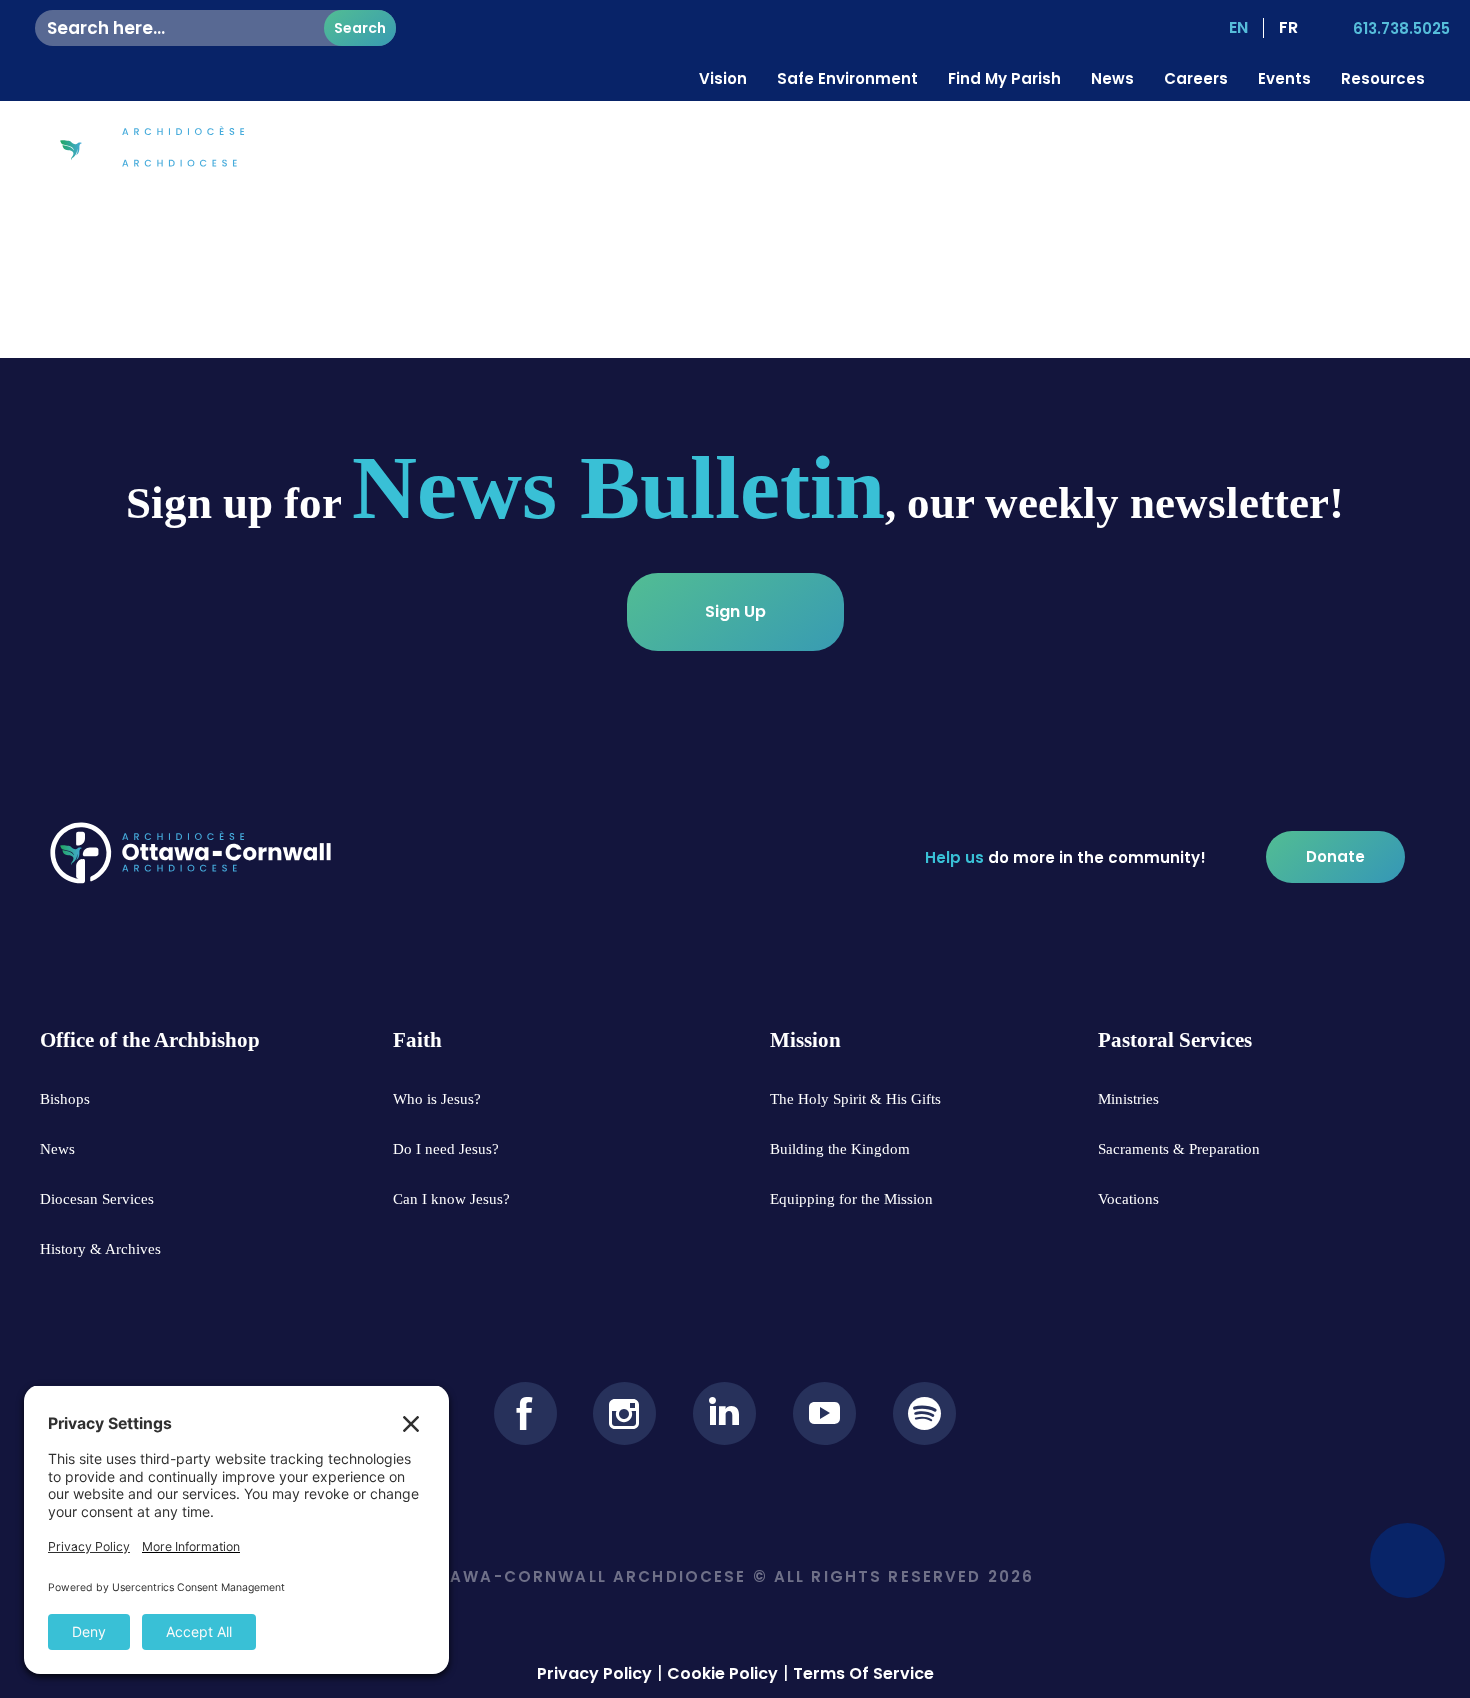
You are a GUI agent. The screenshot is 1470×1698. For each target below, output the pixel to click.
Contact (1312, 151)
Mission (1049, 151)
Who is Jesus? (934, 151)
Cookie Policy (722, 1673)
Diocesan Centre (781, 151)
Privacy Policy (594, 1673)
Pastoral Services (1179, 151)
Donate (1405, 151)
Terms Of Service (863, 1673)
